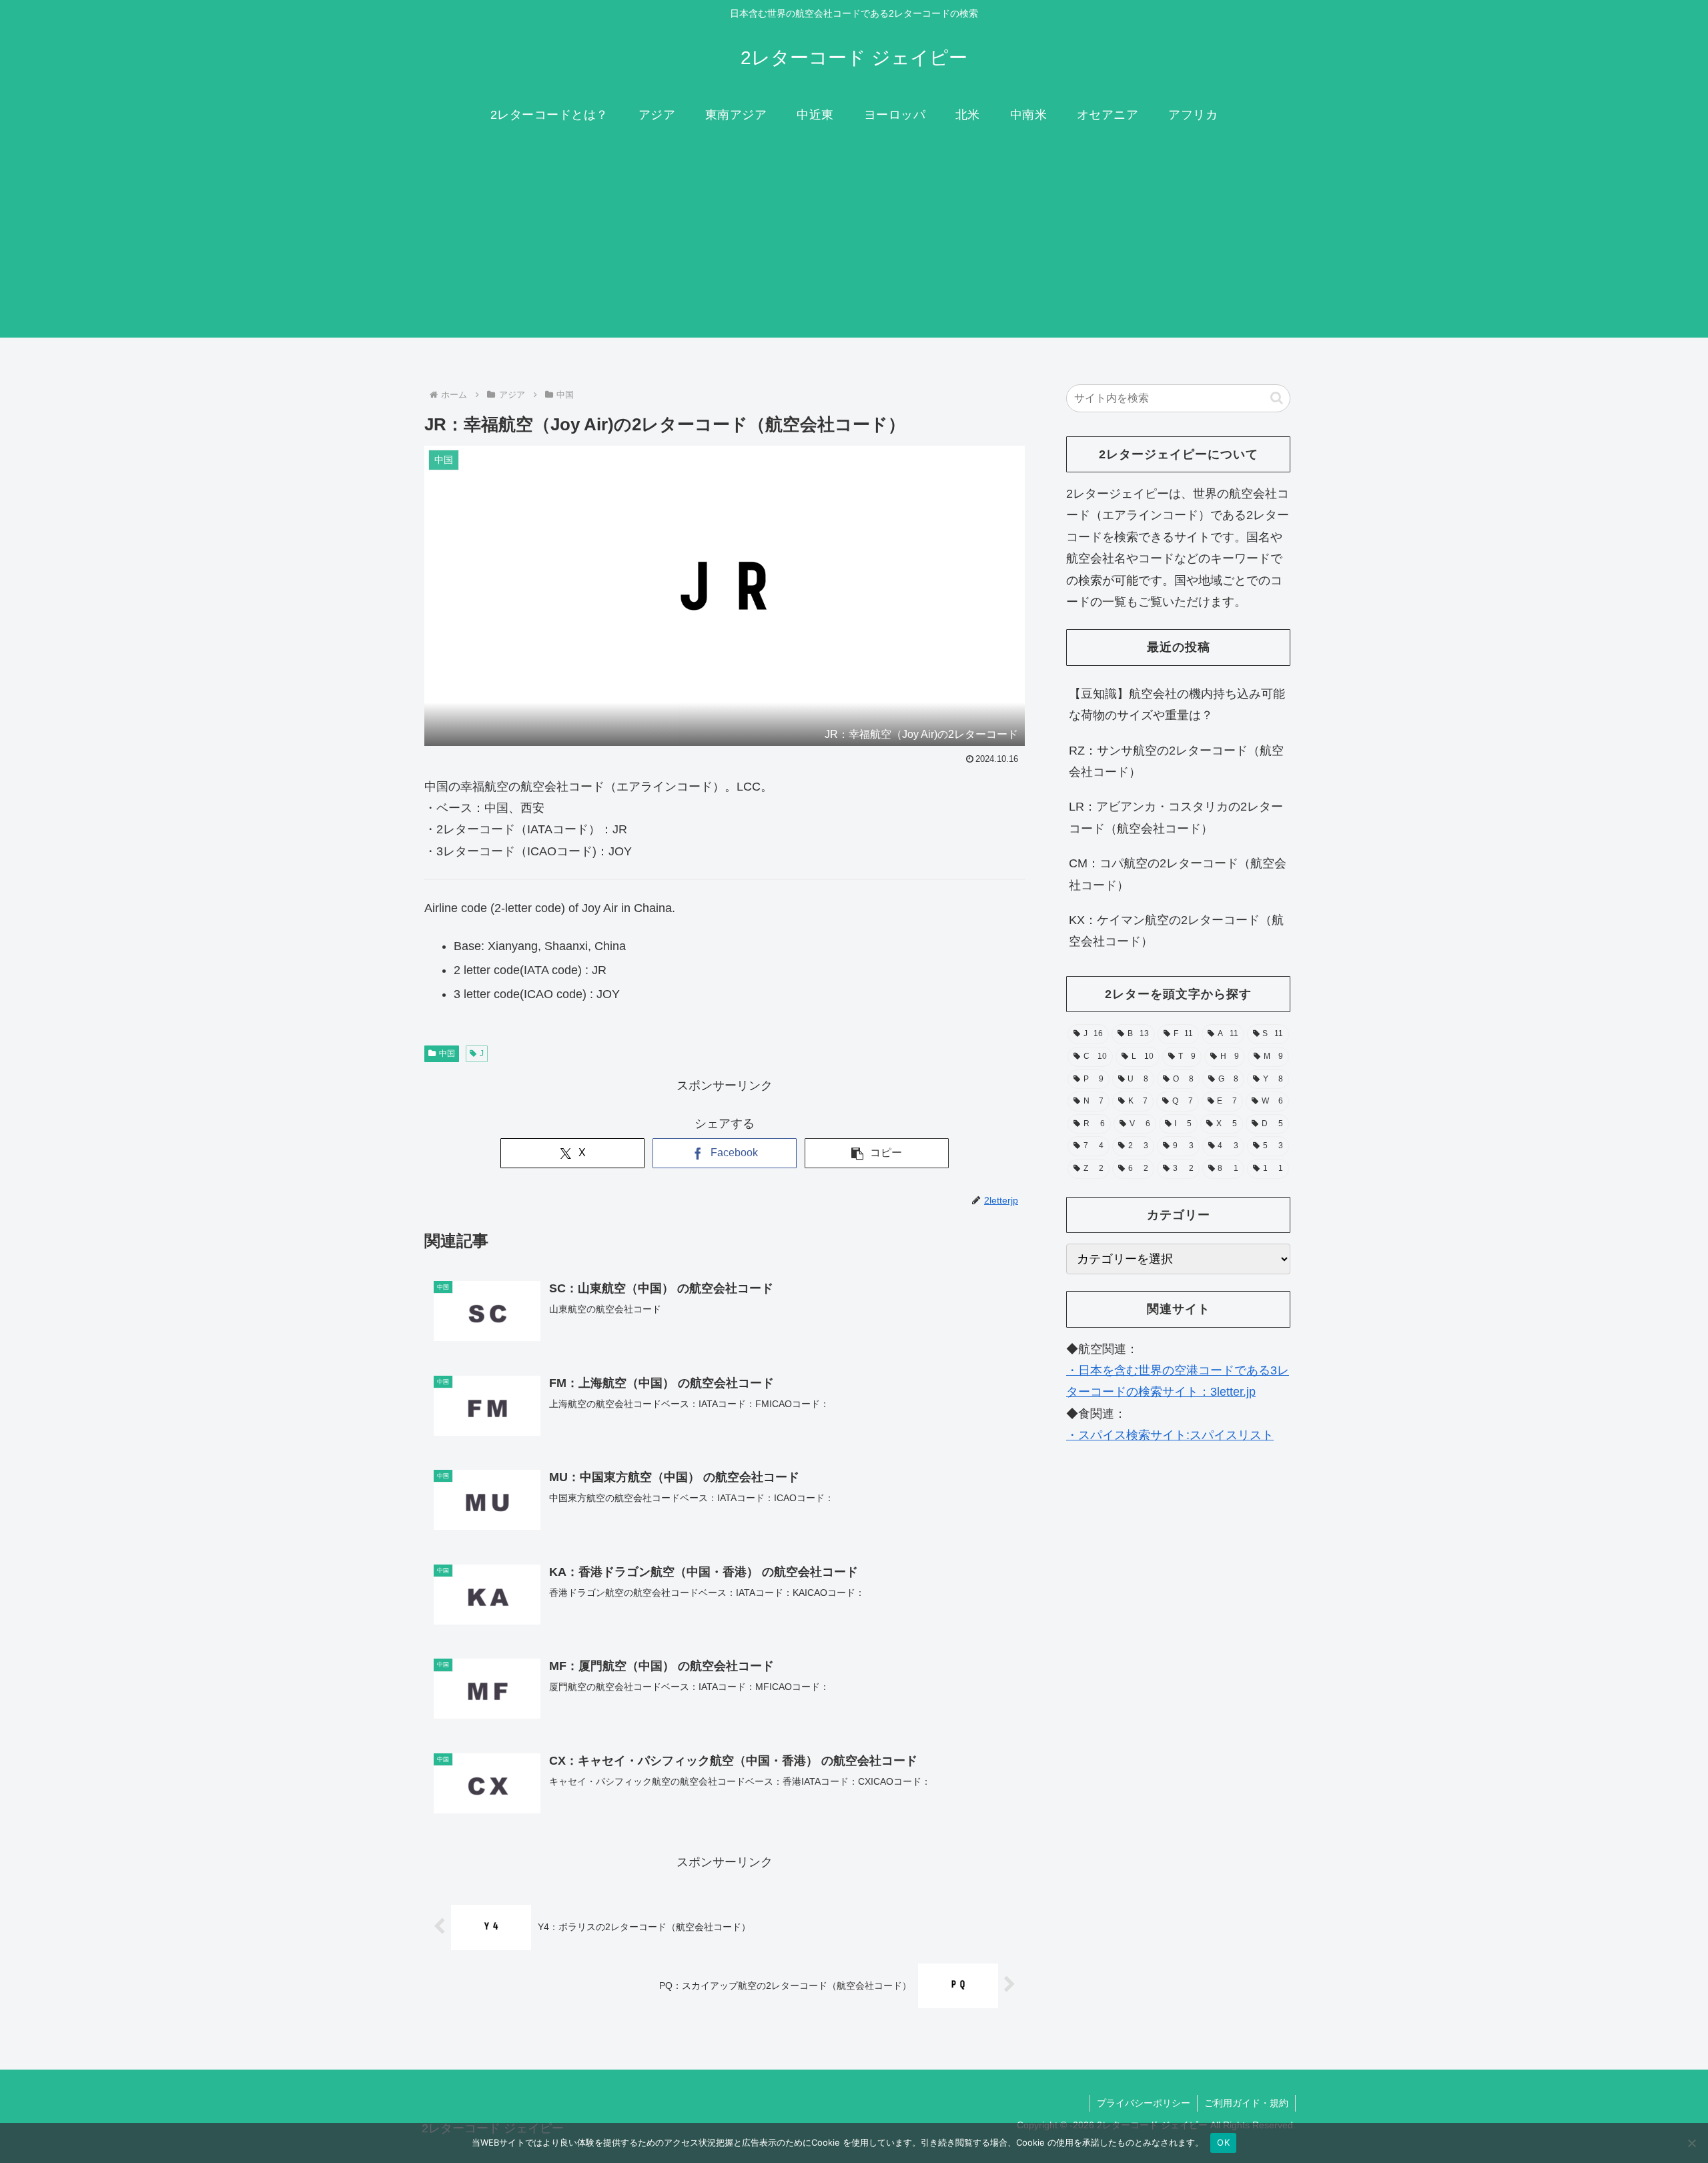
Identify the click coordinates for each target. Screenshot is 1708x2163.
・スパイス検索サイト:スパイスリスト (1170, 1435)
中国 (447, 1053)
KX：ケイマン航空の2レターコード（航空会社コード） (1176, 931)
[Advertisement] (854, 244)
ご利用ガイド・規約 (1246, 2103)
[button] (877, 1153)
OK (1223, 2142)
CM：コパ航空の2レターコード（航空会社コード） (1178, 874)
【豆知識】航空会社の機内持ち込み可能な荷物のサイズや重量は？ (1177, 705)
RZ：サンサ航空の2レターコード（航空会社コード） (1176, 761)
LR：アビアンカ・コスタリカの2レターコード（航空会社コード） (1176, 817)
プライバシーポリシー (1144, 2103)
